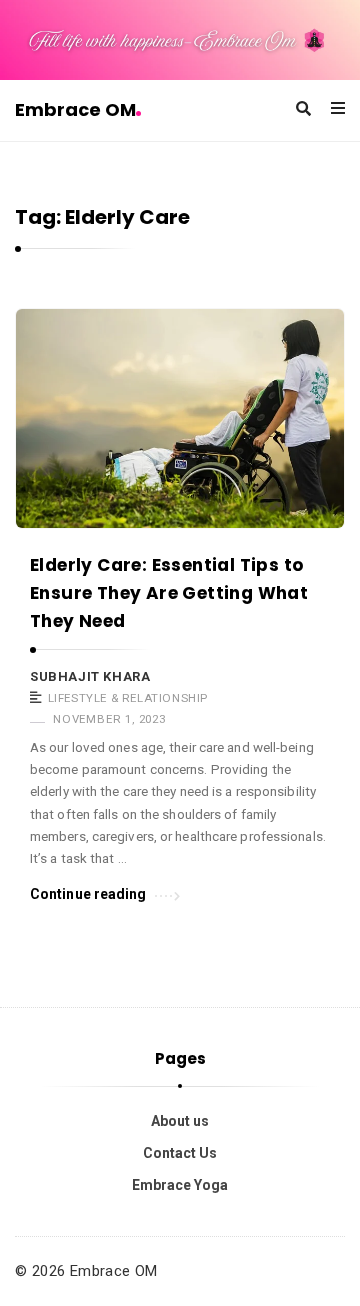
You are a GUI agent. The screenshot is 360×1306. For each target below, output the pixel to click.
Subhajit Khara (90, 676)
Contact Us (180, 1153)
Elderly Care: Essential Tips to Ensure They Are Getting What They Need (169, 593)
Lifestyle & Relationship (128, 698)
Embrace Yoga (180, 1185)
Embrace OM (75, 109)
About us (180, 1121)
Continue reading (88, 894)
